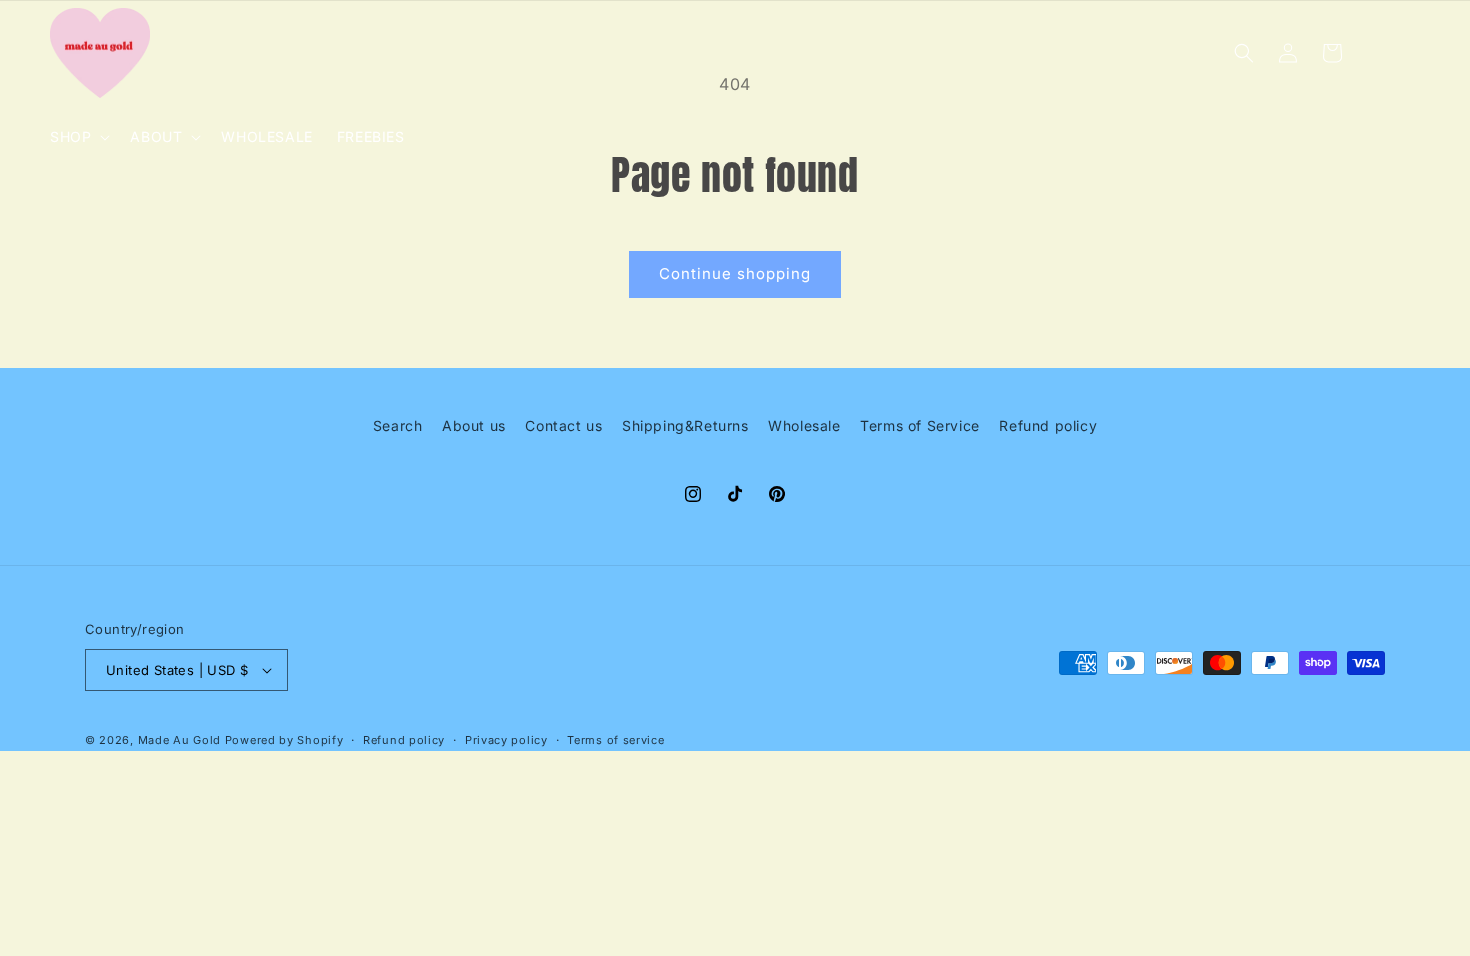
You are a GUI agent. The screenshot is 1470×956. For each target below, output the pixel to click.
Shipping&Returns (685, 425)
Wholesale (804, 425)
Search (398, 425)
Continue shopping (735, 273)
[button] (78, 137)
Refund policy (1048, 425)
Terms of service (615, 740)
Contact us (563, 425)
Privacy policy (506, 740)
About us (474, 425)
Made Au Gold (179, 740)
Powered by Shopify (284, 740)
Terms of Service (920, 425)
